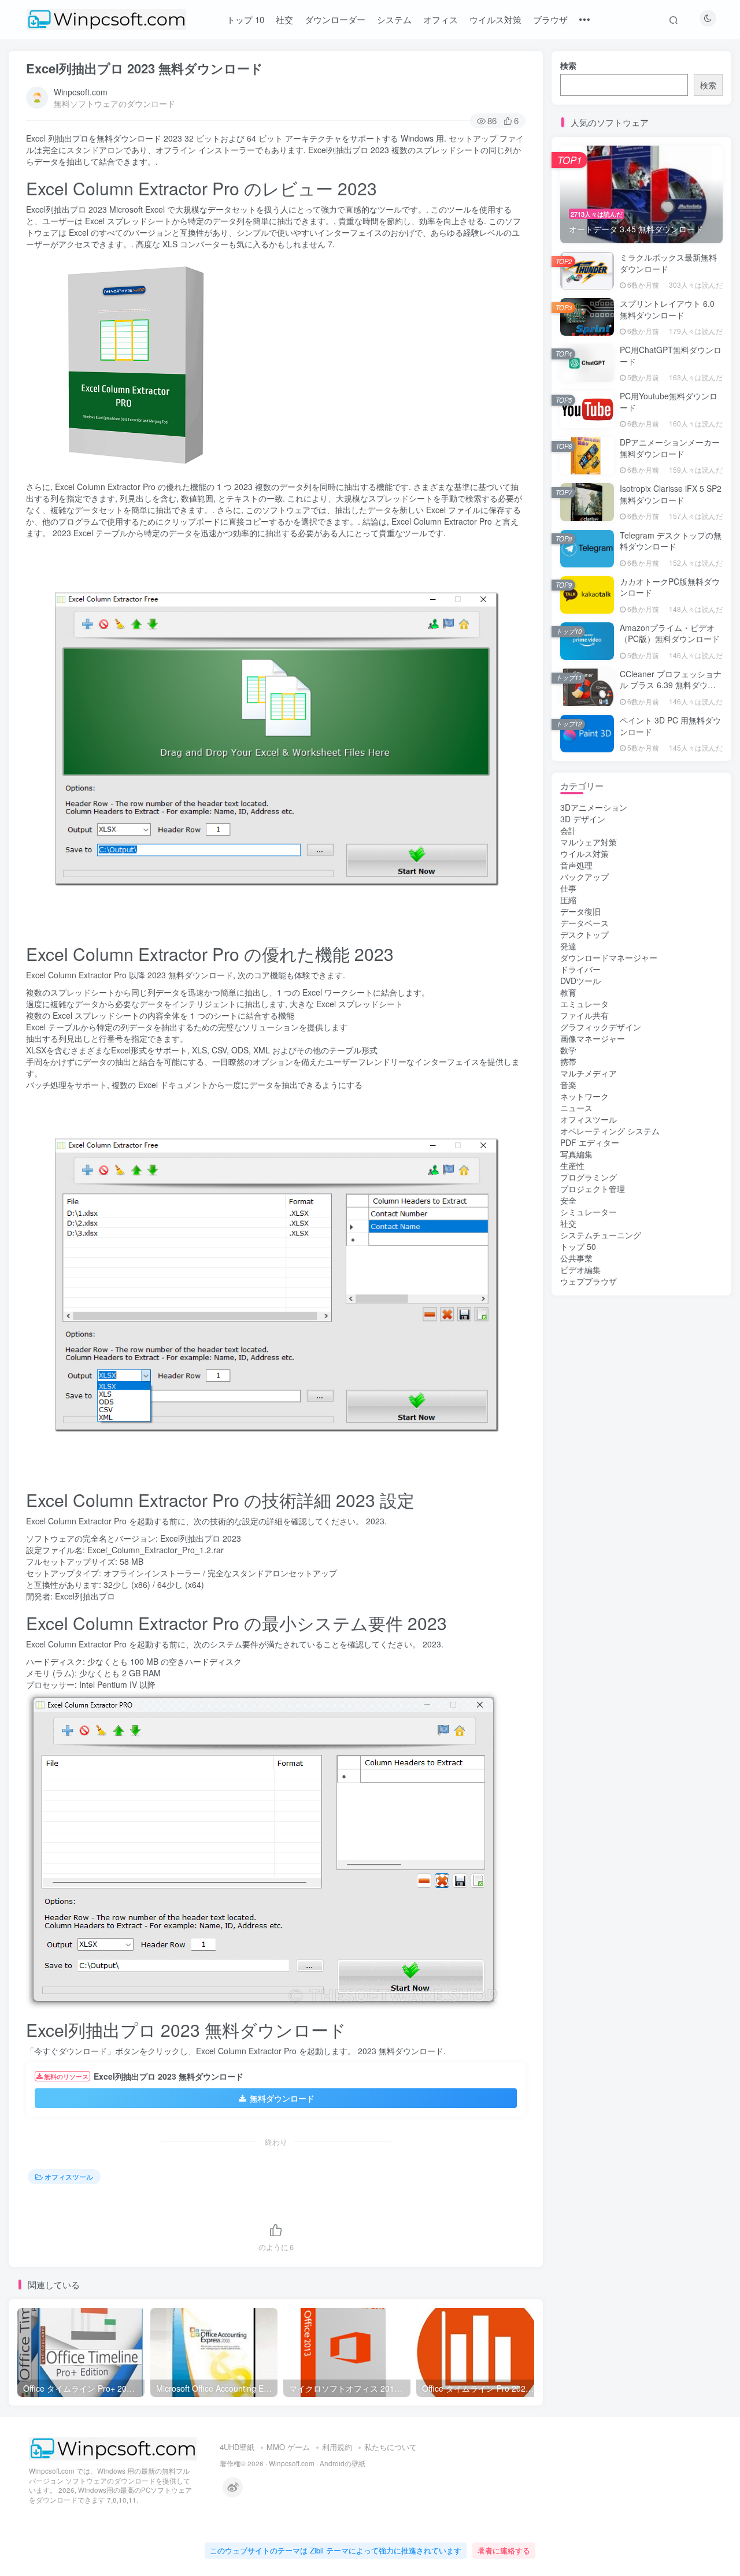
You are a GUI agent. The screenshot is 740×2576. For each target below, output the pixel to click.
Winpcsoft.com (81, 92)
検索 (568, 65)
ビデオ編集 (580, 1270)
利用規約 (337, 2447)
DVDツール (580, 981)
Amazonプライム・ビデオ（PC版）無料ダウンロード (670, 633)
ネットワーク (584, 1096)
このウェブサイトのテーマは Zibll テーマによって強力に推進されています (336, 2550)
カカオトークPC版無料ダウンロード (670, 587)
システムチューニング (601, 1235)
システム (394, 19)
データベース (584, 923)
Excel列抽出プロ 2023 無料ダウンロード (145, 68)
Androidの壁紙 (343, 2463)
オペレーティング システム (610, 1131)
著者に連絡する (504, 2550)
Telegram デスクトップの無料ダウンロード (671, 541)
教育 (568, 992)
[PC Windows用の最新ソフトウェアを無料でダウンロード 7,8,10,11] (113, 2447)
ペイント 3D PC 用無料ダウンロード (670, 726)
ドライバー (580, 969)
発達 (568, 946)
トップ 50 (578, 1246)
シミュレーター (589, 1212)
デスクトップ (584, 934)
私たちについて (391, 2447)
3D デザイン (583, 819)
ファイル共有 (584, 1015)
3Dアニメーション (594, 807)
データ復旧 (580, 911)
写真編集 (576, 1154)
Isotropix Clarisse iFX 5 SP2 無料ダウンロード (671, 494)
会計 (568, 830)
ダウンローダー (335, 19)
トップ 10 (245, 19)
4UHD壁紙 (237, 2447)
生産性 (572, 1165)
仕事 (568, 888)
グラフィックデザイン (601, 1027)
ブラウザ (550, 19)
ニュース (576, 1108)
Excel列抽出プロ (85, 1596)
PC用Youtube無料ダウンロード (669, 402)
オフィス (441, 19)
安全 (568, 1200)
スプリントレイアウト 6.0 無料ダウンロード (667, 309)
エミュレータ (584, 1004)
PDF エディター (590, 1142)
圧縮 (568, 900)
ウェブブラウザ (589, 1281)
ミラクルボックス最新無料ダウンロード (668, 263)
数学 (568, 1050)
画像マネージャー (593, 1038)
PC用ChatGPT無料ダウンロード (671, 355)
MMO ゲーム (288, 2447)
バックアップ (584, 877)
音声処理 (576, 865)
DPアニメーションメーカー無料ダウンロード (670, 448)
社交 (284, 19)
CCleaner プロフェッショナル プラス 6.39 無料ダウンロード (671, 685)
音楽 (568, 1085)
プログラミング (589, 1177)
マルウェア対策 (589, 842)
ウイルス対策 (495, 19)
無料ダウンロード (282, 2098)
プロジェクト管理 (593, 1189)
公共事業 (576, 1258)
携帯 (568, 1061)
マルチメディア (589, 1073)
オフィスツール (69, 2176)
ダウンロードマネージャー (609, 957)
